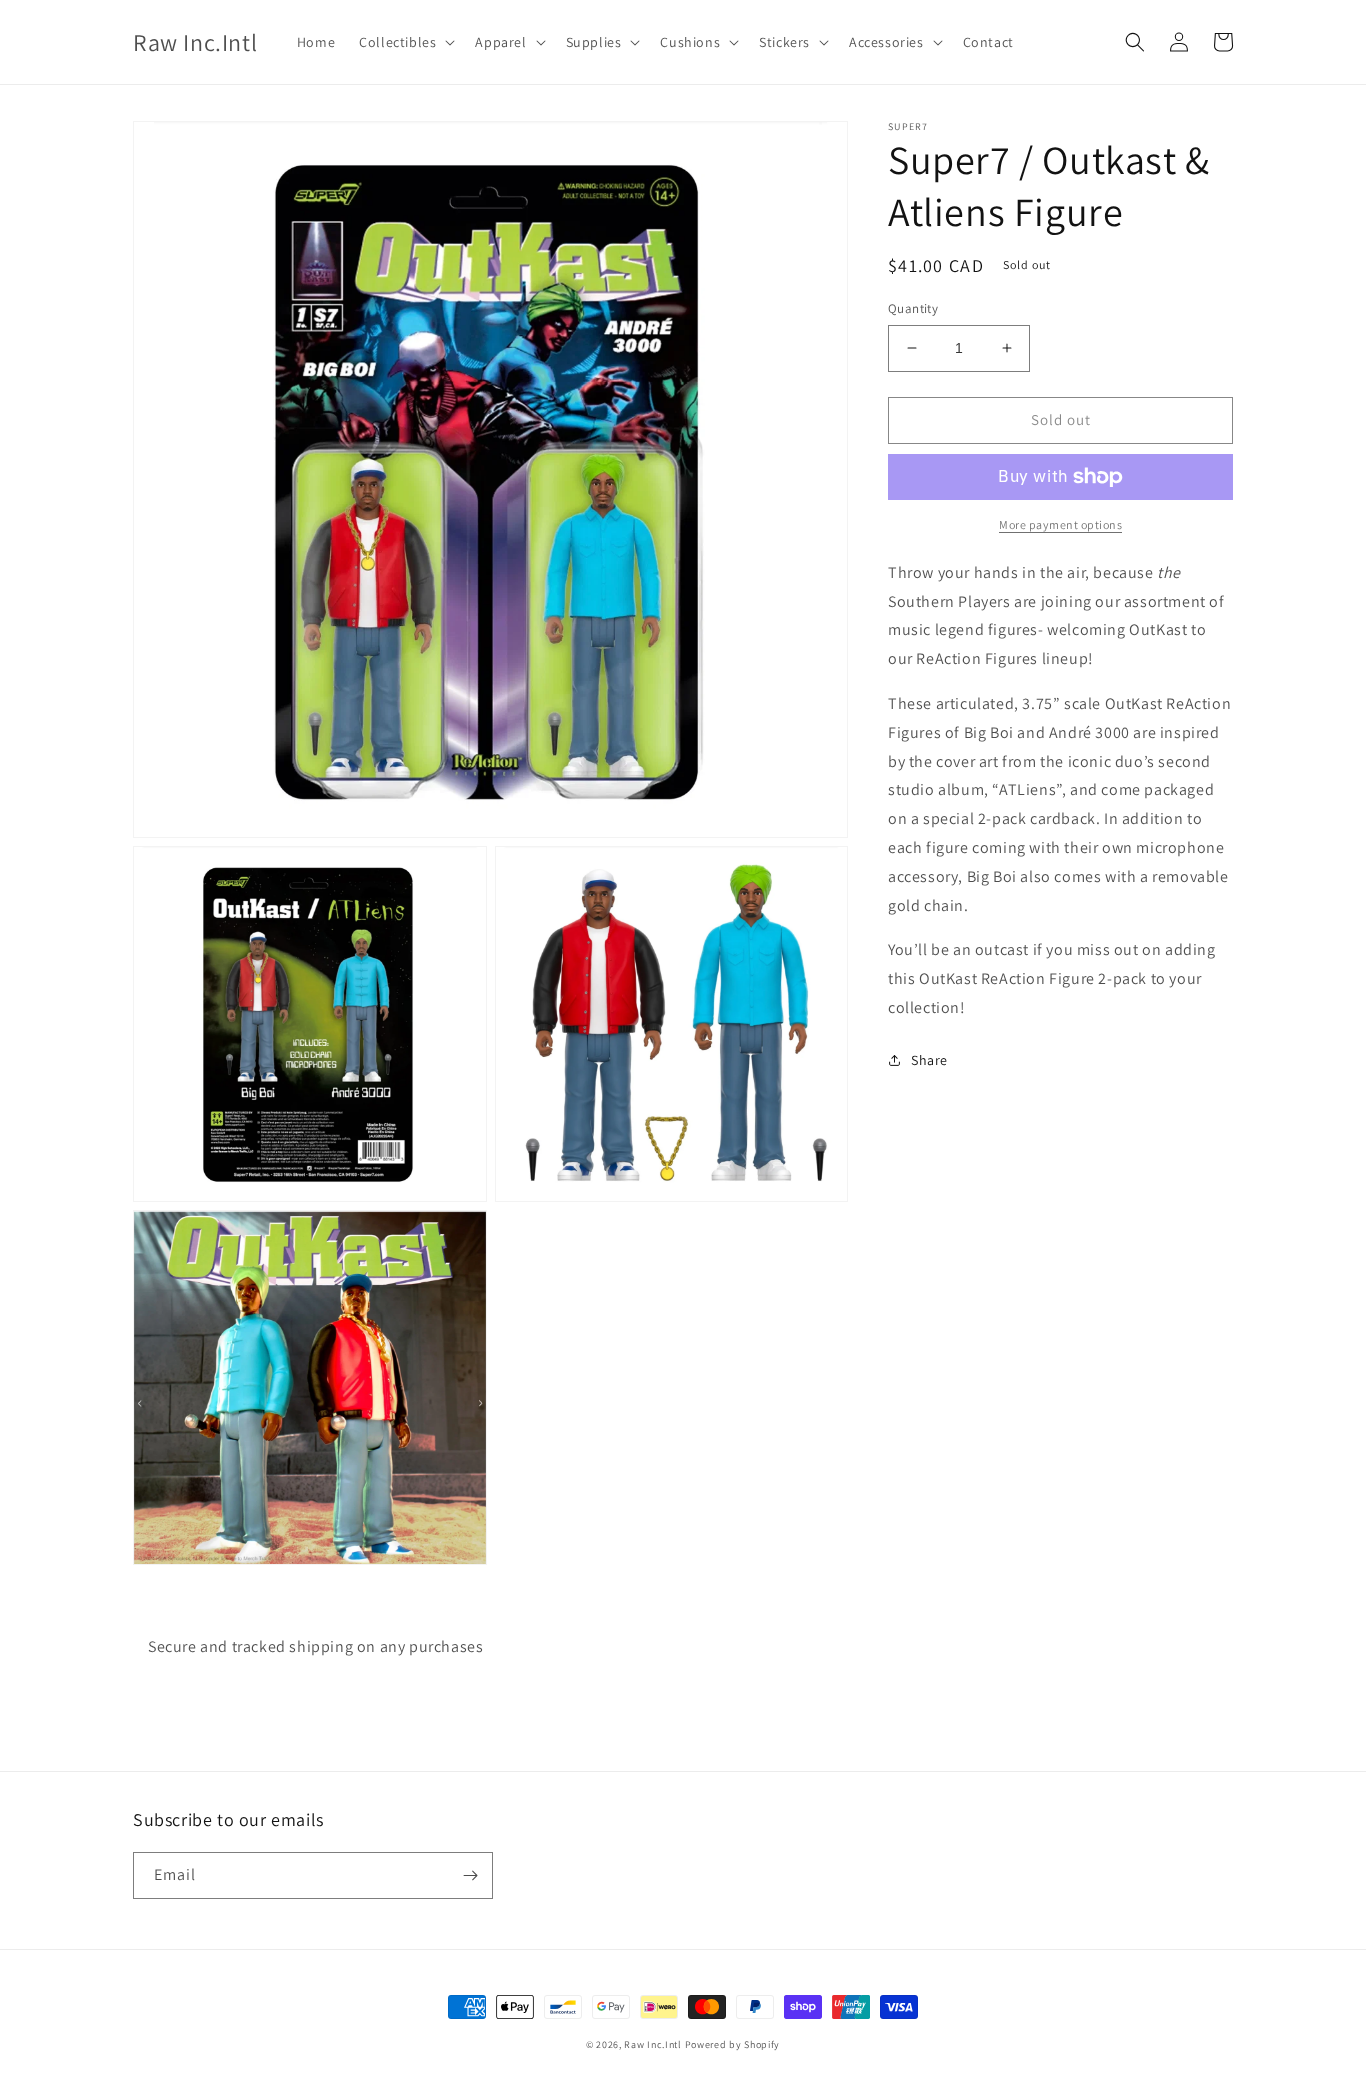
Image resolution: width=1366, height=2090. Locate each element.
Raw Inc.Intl (652, 2044)
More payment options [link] (1060, 524)
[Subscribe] (470, 1875)
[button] (405, 42)
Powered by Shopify (733, 2044)
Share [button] (929, 1059)
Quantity (913, 308)
